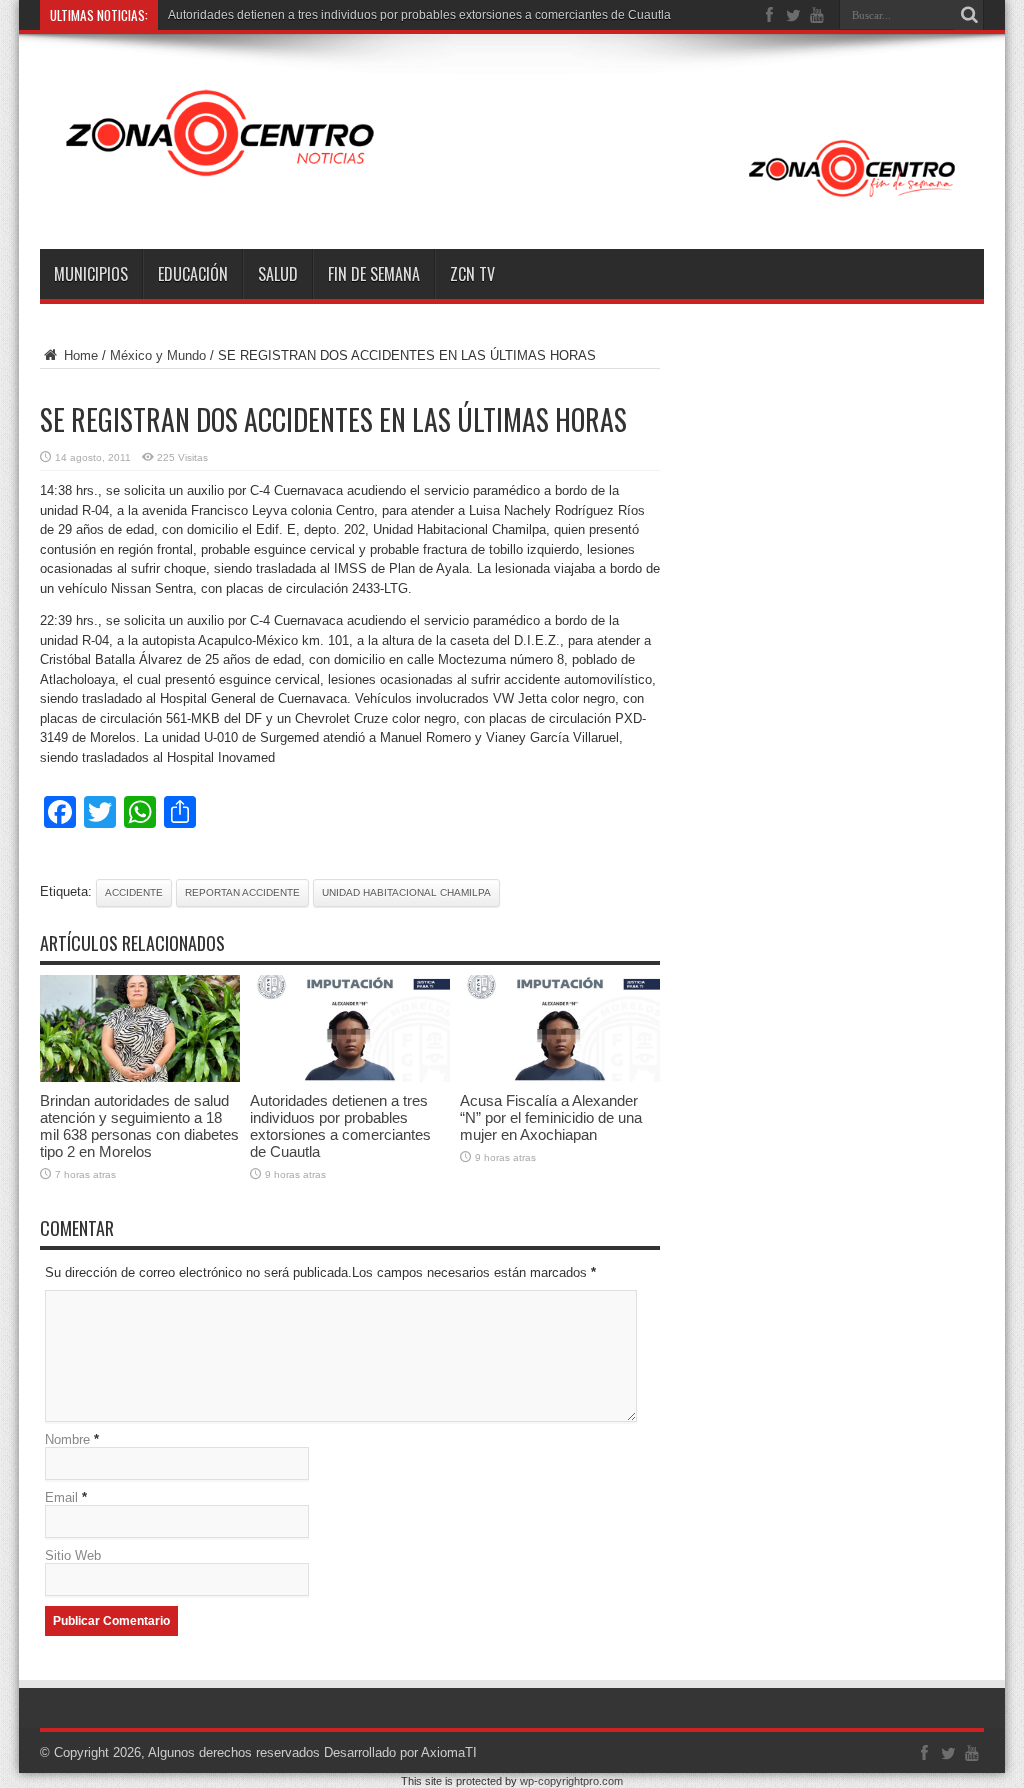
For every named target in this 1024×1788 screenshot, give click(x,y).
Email (61, 1497)
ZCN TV (472, 274)
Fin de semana (374, 274)
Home (79, 355)
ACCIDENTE (134, 892)
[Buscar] (969, 15)
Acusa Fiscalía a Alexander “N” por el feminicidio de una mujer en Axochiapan (551, 1117)
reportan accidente (242, 892)
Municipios (91, 274)
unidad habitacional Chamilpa (406, 892)
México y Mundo (158, 355)
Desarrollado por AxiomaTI (400, 1752)
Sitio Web (73, 1555)
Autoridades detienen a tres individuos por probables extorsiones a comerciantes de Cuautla (419, 15)
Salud (278, 274)
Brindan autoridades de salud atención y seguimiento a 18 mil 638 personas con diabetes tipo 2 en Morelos (139, 1126)
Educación (193, 274)
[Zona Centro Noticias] (512, 199)
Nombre (67, 1439)
